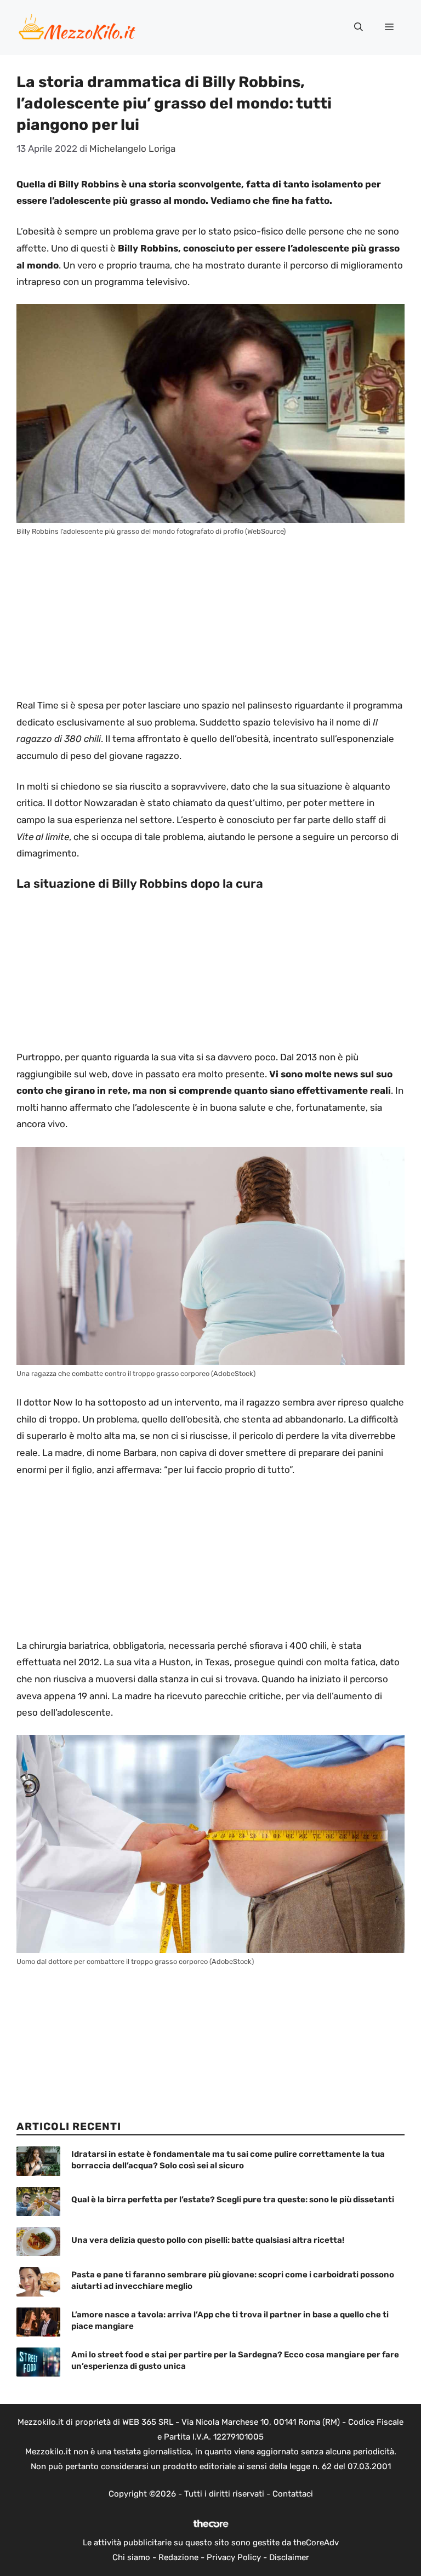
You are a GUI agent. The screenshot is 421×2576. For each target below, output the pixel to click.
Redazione (178, 2557)
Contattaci (293, 2494)
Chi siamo (131, 2557)
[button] (359, 27)
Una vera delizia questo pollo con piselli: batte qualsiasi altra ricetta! (208, 2240)
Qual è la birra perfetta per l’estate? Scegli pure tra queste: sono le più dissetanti (233, 2200)
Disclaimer (289, 2557)
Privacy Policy (234, 2557)
